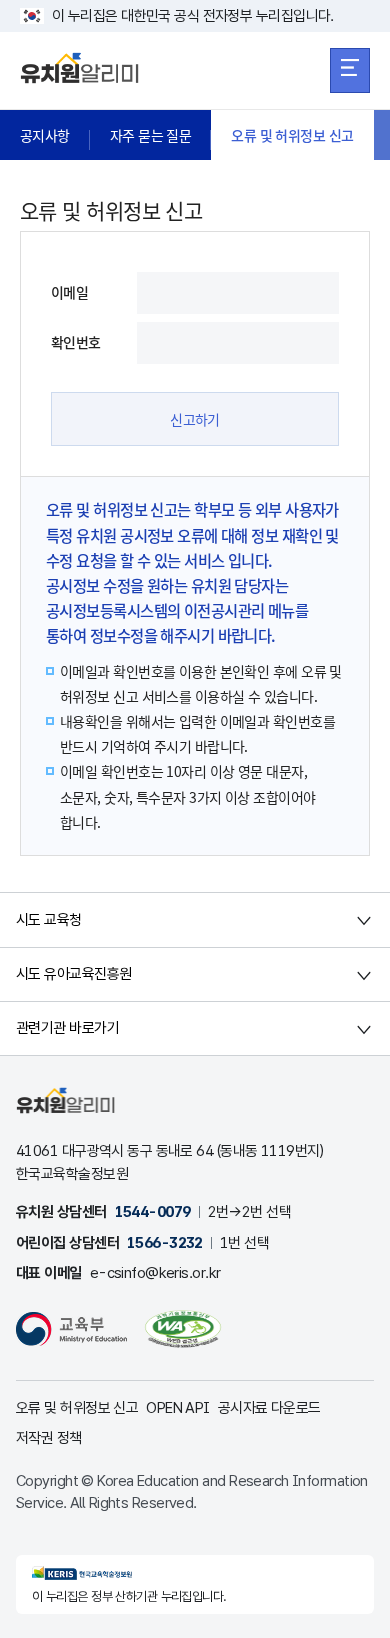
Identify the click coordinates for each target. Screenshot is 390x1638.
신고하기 (195, 419)
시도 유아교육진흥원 (73, 974)
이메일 (69, 292)
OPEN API (178, 1408)
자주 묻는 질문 (151, 135)
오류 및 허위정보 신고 (292, 135)
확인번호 (76, 342)
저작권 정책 (49, 1438)
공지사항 (45, 135)
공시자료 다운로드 (269, 1408)
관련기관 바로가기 (67, 1028)
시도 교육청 (49, 920)
